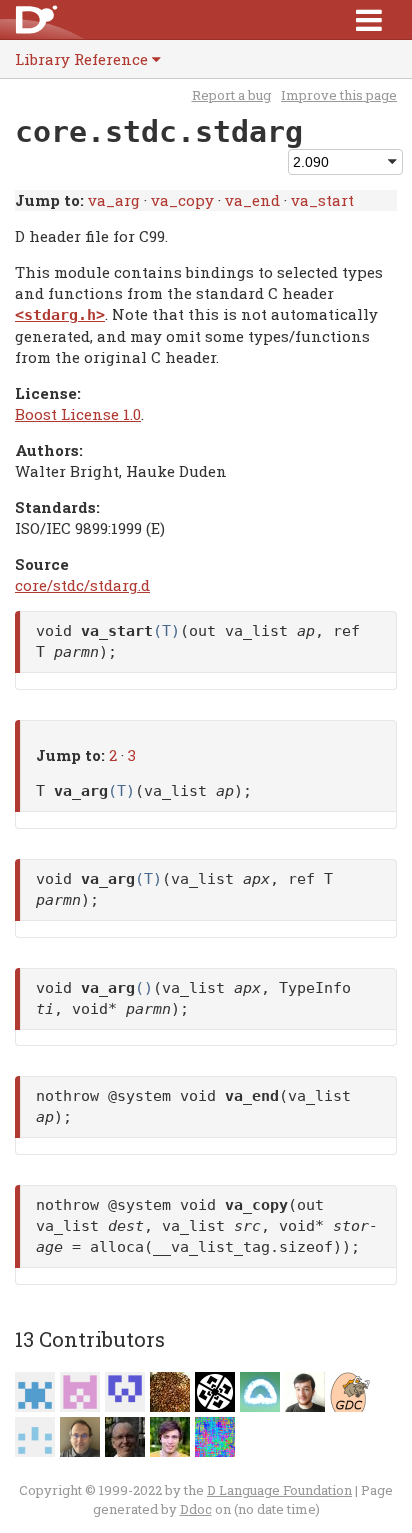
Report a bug (231, 95)
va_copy (182, 200)
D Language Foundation (279, 1490)
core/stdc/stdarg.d (82, 585)
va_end (252, 200)
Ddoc (196, 1509)
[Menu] (369, 19)
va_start (322, 200)
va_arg (114, 200)
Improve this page (339, 95)
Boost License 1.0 (78, 414)
